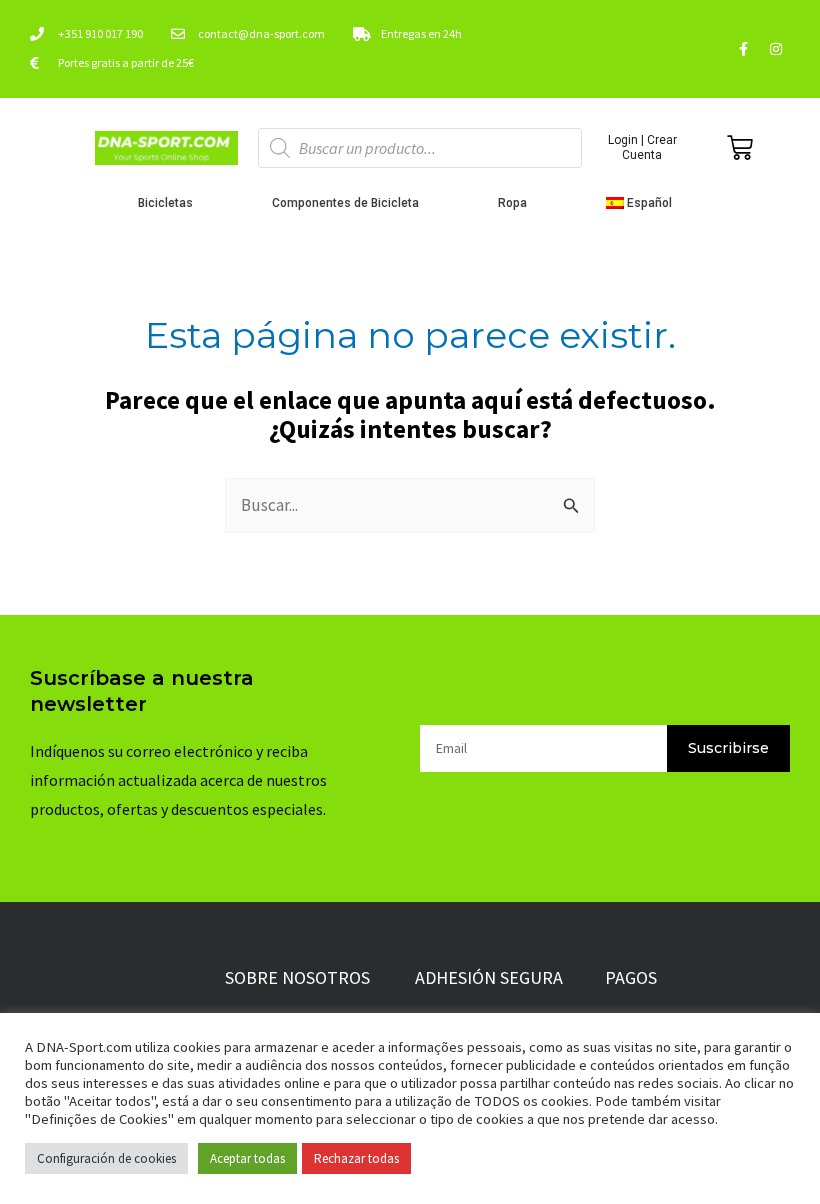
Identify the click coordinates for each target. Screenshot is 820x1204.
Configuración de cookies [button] (106, 1158)
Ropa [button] (512, 203)
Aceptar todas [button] (247, 1158)
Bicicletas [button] (165, 203)
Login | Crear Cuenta (642, 147)
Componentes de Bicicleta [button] (345, 203)
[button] (644, 203)
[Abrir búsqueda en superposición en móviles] (420, 148)
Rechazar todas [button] (356, 1158)
